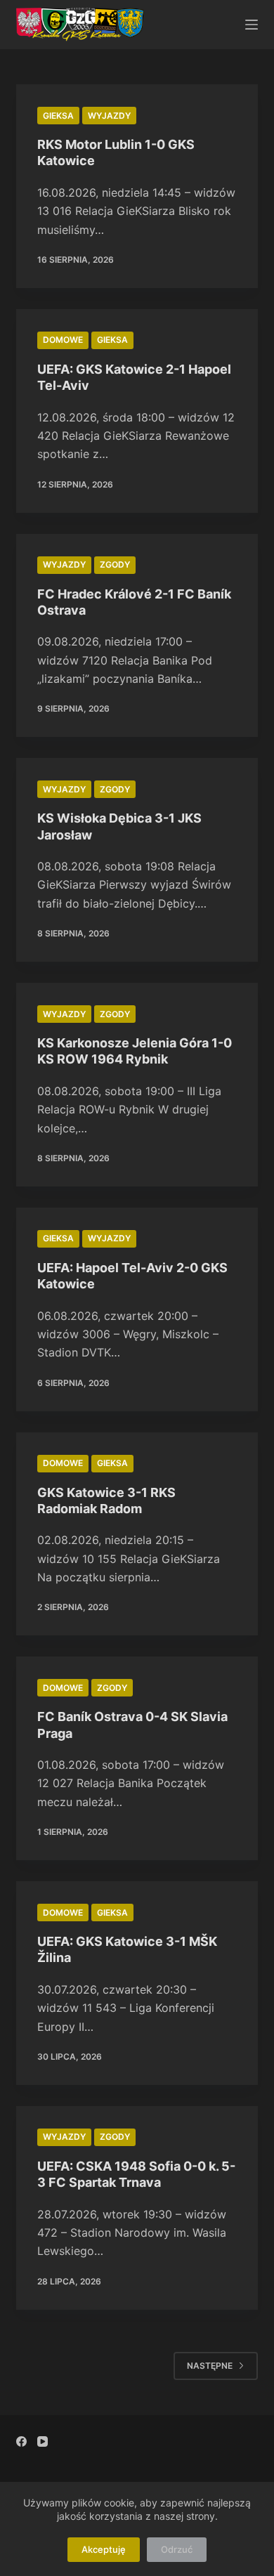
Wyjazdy (109, 116)
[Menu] (252, 25)
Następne (210, 2366)
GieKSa (58, 116)
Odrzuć (177, 2549)
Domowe (63, 340)
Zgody (115, 564)
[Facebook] (21, 2441)
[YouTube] (43, 2441)
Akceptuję (104, 2549)
